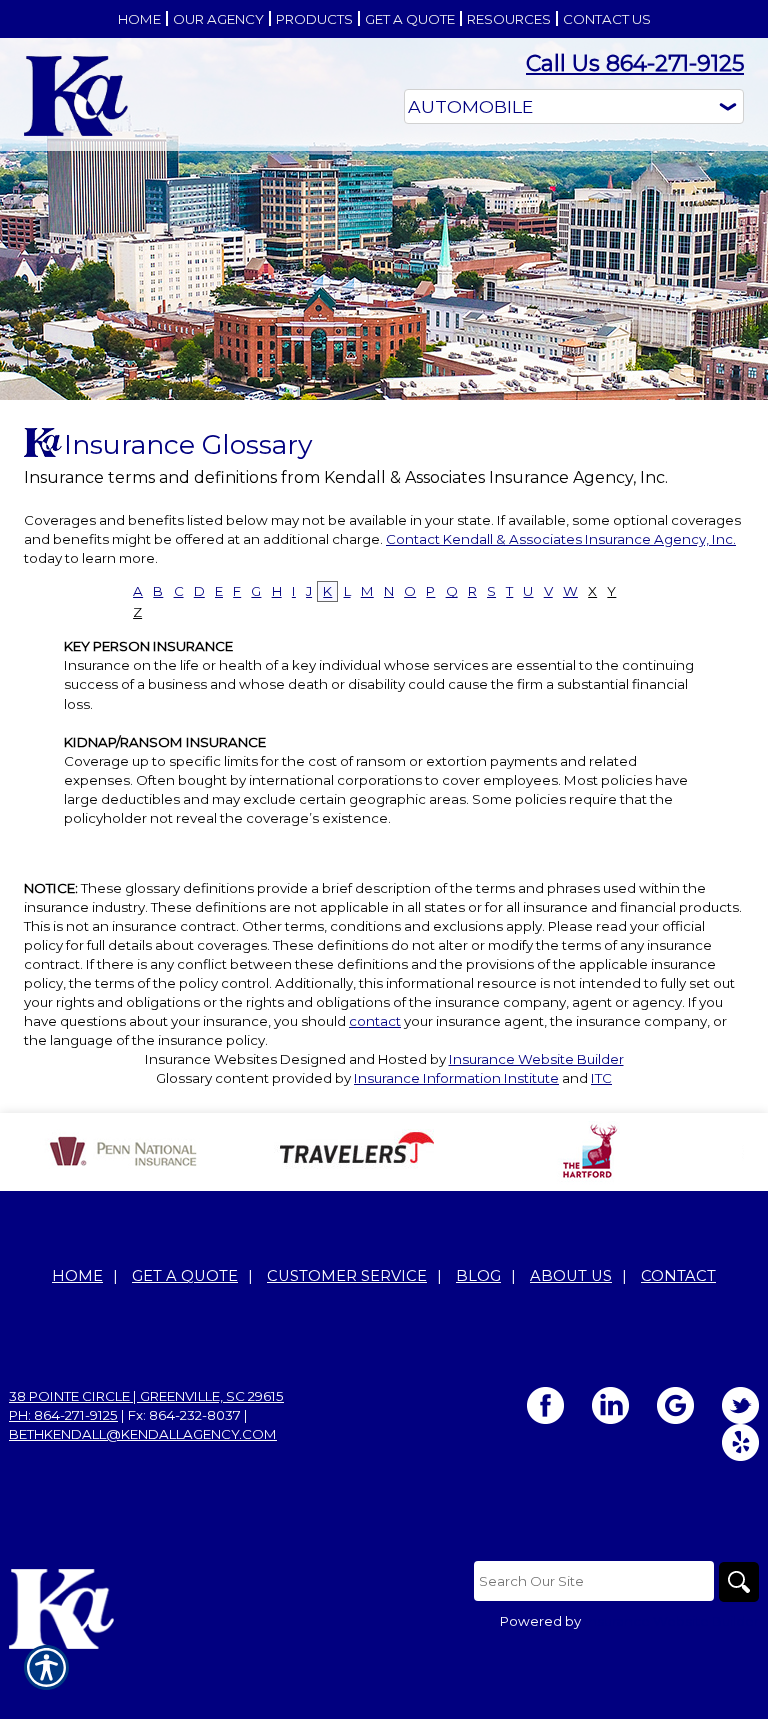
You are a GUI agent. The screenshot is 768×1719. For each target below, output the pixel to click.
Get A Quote (185, 1276)
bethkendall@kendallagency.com (143, 1434)
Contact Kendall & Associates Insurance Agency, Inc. (561, 539)
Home (77, 1276)
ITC (601, 1078)
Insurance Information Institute (456, 1078)
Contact (678, 1276)
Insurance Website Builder (536, 1059)
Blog (478, 1276)
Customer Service (347, 1276)
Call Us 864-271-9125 (635, 63)
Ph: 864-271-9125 (63, 1415)
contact (375, 1021)
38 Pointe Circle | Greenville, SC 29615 (146, 1396)
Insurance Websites (211, 1059)
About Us (571, 1276)
